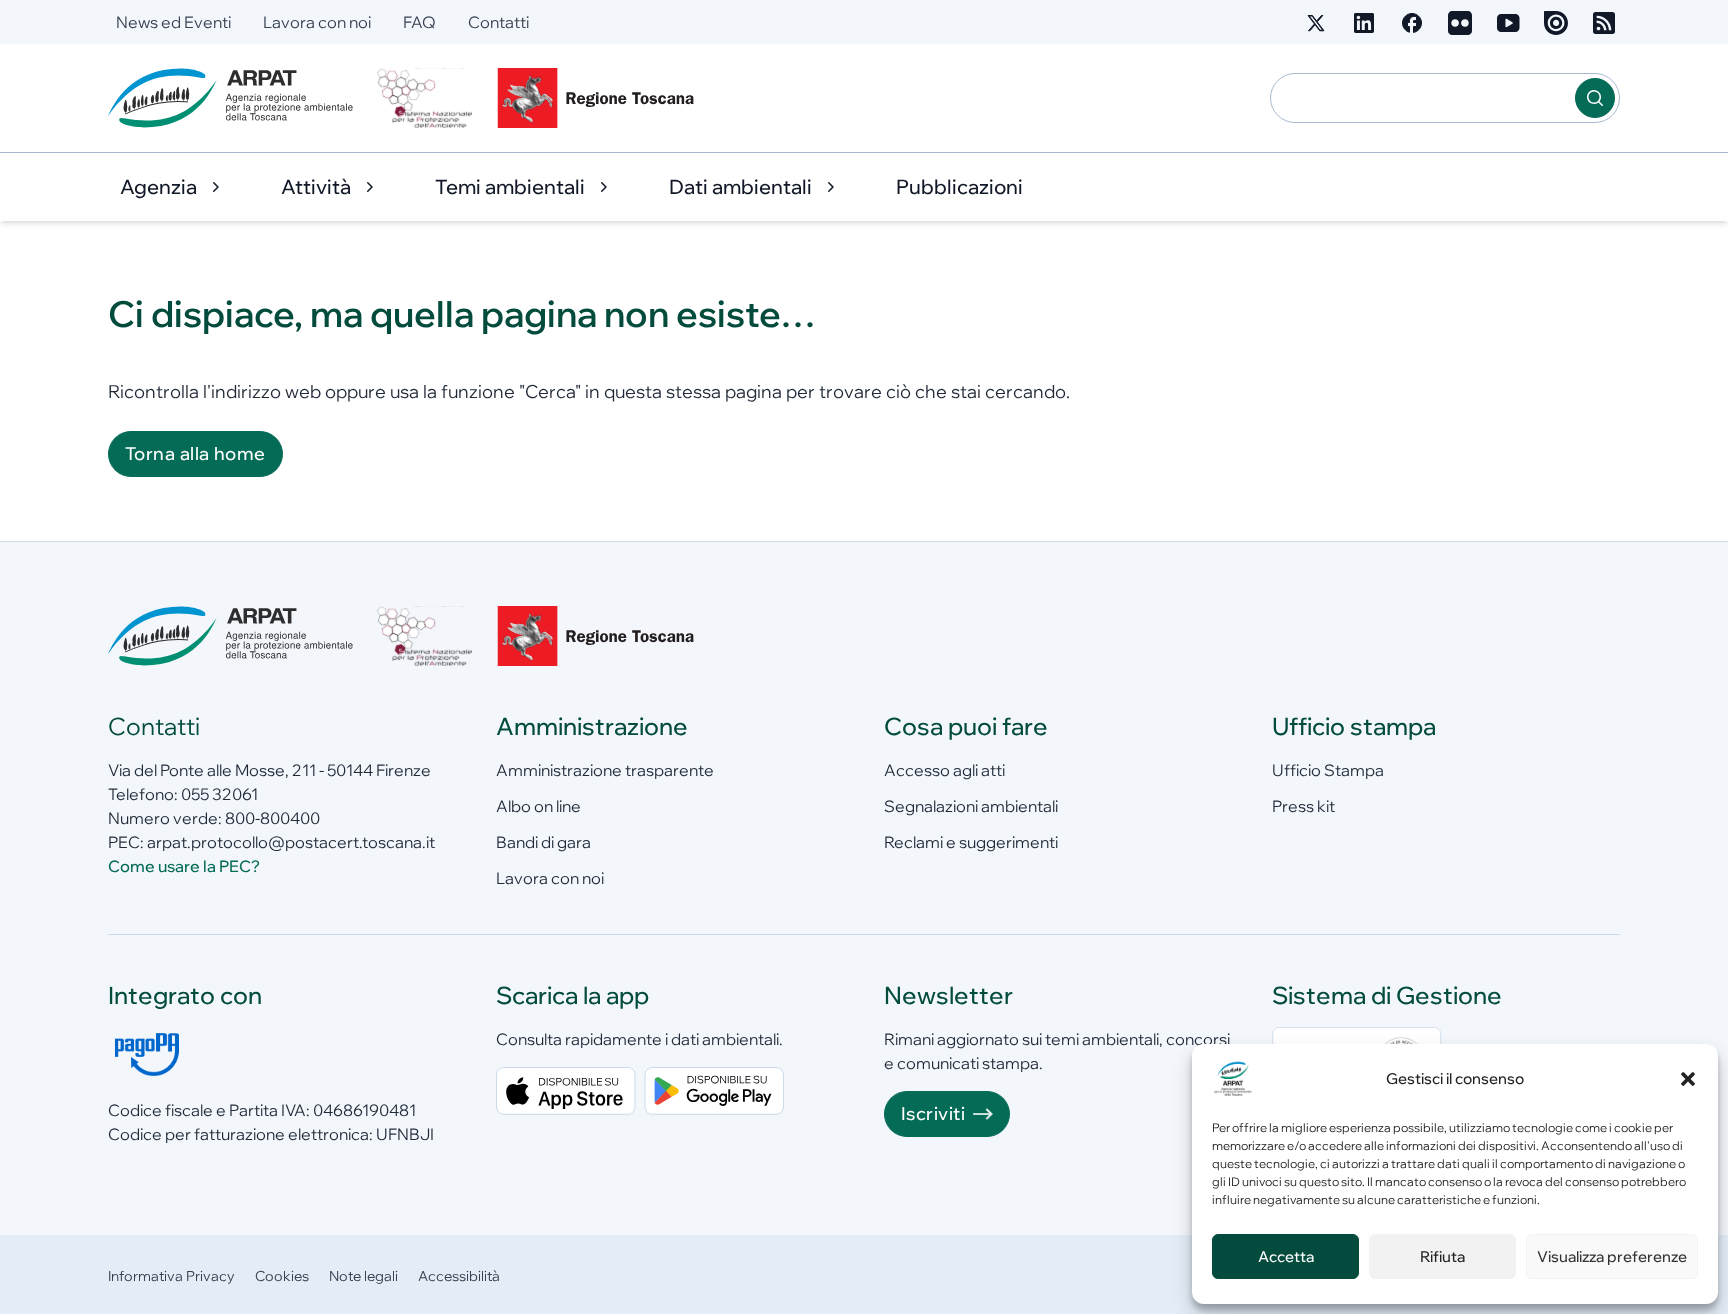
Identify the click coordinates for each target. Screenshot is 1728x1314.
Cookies (282, 1276)
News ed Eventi (173, 22)
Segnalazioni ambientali (971, 806)
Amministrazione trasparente (605, 770)
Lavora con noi (317, 22)
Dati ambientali (740, 186)
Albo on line (538, 806)
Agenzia (158, 186)
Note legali (363, 1276)
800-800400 (272, 818)
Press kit (1303, 806)
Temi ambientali (510, 186)
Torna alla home (195, 453)
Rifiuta (1442, 1256)
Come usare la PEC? (184, 866)
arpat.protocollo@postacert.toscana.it (291, 842)
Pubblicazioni (959, 186)
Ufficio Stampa (1328, 770)
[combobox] (1423, 98)
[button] (1688, 1079)
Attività (316, 186)
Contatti (498, 22)
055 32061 (219, 794)
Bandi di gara (543, 842)
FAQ (419, 22)
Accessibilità (459, 1276)
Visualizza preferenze (1612, 1256)
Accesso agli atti (944, 770)
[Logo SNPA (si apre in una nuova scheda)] (425, 98)
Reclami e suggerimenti (971, 842)
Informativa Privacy (171, 1276)
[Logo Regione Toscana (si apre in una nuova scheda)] (600, 98)
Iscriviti (933, 1113)
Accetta (1286, 1256)
